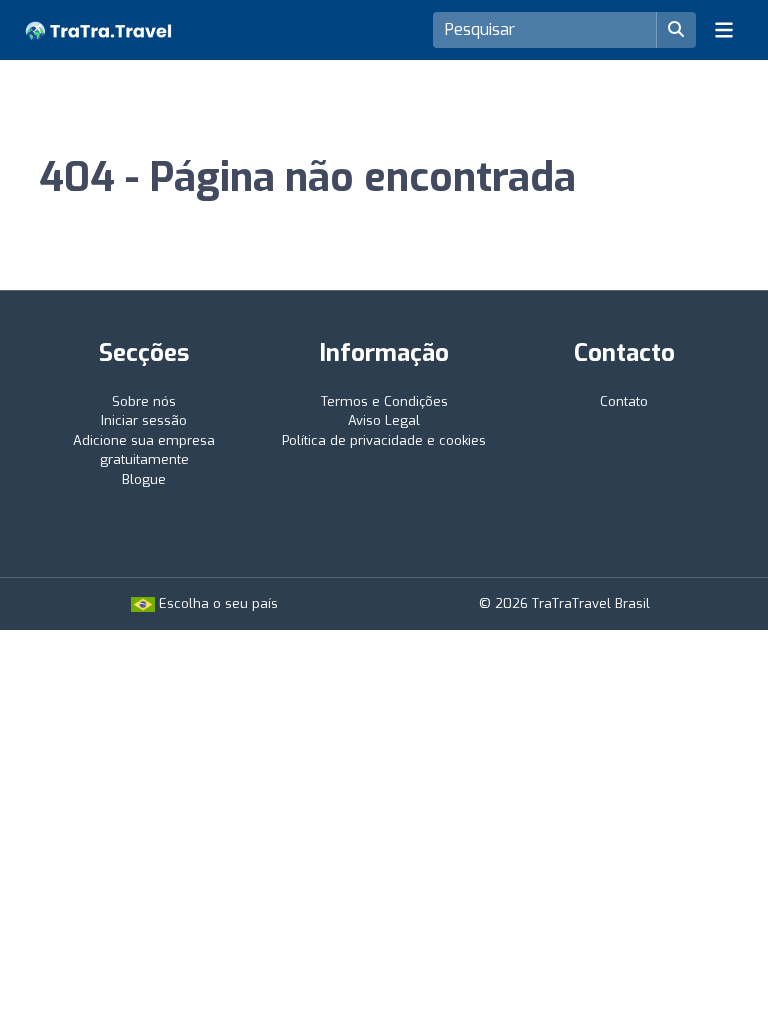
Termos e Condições (384, 401)
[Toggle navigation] (724, 30)
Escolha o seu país (216, 603)
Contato (624, 401)
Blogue (144, 479)
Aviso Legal (384, 420)
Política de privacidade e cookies (384, 440)
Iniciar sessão (144, 420)
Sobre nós (144, 401)
